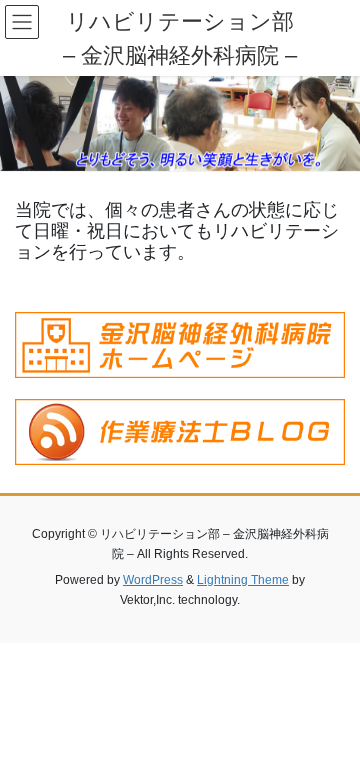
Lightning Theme (243, 580)
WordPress (153, 580)
